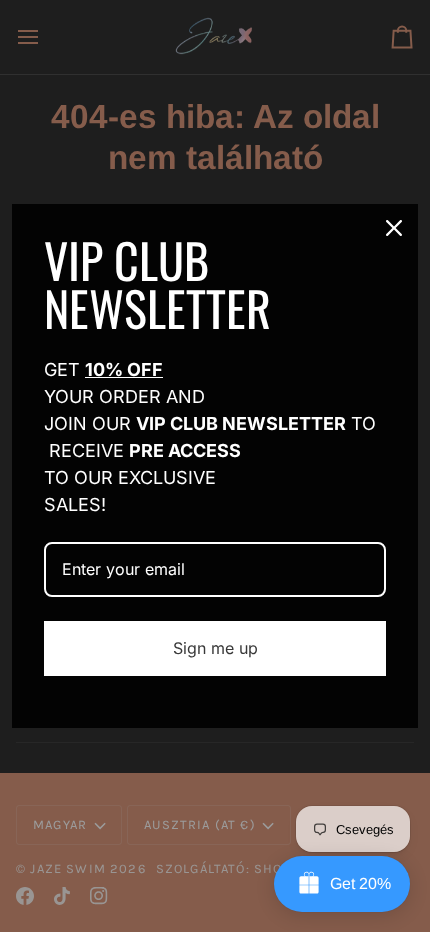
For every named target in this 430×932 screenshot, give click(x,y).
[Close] (394, 228)
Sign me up (215, 648)
